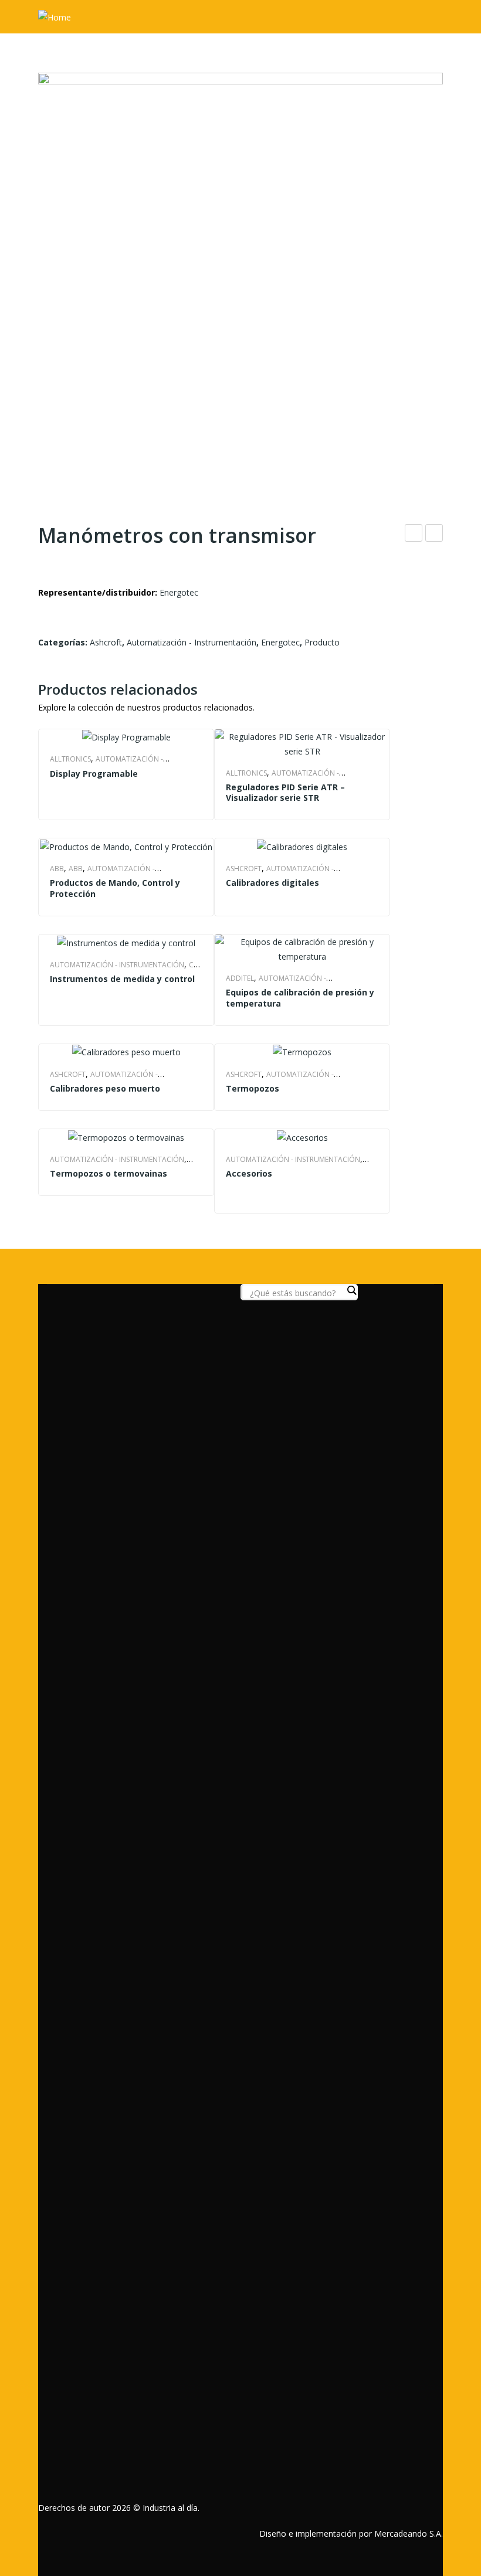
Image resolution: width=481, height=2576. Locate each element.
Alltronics (70, 759)
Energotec (179, 592)
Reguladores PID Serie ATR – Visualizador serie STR (285, 793)
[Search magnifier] (351, 1290)
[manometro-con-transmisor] (240, 275)
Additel (240, 978)
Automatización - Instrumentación (192, 642)
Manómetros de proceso (434, 534)
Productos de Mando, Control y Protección (115, 888)
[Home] (55, 16)
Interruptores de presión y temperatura (414, 534)
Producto (322, 642)
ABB (57, 869)
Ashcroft (106, 642)
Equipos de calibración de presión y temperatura (300, 998)
